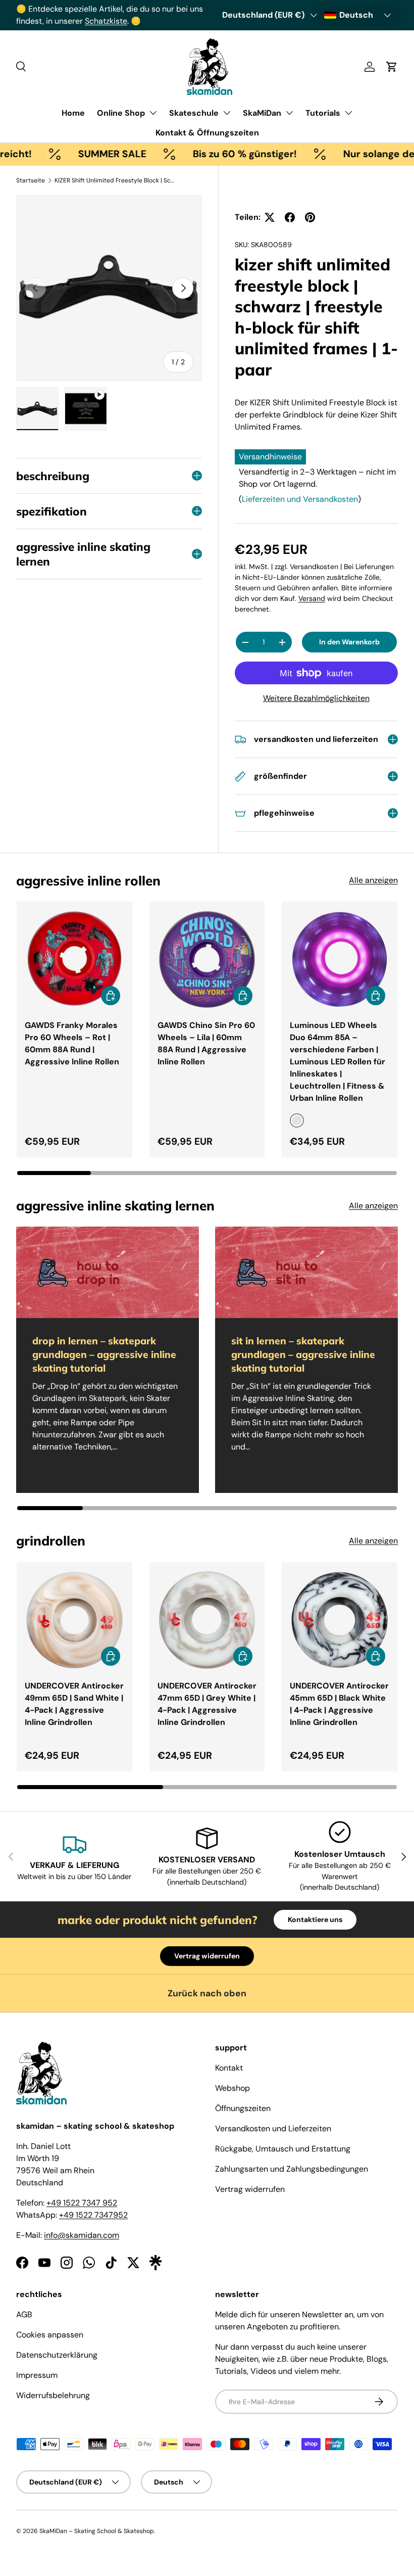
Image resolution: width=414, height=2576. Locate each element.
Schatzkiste (106, 21)
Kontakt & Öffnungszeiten (207, 133)
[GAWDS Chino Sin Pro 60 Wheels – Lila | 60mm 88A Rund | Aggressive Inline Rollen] (207, 959)
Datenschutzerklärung (57, 2355)
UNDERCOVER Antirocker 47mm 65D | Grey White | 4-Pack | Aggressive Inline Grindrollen (207, 1704)
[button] (392, 67)
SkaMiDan (262, 113)
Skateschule (194, 113)
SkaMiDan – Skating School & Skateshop (97, 2531)
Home (73, 113)
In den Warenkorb (349, 642)
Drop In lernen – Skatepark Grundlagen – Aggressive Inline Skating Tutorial (104, 1354)
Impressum (37, 2375)
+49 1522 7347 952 (82, 2203)
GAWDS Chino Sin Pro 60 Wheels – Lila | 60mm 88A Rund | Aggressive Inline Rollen (206, 1043)
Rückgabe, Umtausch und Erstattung (283, 2149)
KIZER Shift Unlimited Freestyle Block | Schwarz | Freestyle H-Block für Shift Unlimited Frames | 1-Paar (115, 180)
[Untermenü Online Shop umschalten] (153, 113)
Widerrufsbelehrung (53, 2395)
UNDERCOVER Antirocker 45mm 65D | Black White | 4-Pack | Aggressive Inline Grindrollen (339, 1704)
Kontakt (229, 2068)
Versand (312, 598)
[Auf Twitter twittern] (270, 217)
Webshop (232, 2088)
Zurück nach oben (207, 1993)
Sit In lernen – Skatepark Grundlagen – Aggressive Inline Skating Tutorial (303, 1354)
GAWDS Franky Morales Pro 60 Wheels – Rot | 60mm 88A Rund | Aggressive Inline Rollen (72, 1043)
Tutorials (323, 113)
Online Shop (121, 113)
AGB (24, 2314)
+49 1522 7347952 (93, 2215)
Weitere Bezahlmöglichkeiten (316, 698)
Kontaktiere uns (315, 1919)
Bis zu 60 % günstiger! (209, 154)
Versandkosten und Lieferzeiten (273, 2128)
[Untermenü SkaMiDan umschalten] (289, 113)
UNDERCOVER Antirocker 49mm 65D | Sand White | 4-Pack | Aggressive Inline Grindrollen (74, 1704)
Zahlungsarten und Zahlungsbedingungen (292, 2169)
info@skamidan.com (82, 2235)
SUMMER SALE (76, 154)
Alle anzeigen (373, 880)
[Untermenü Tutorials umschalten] (348, 113)
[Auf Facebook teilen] (290, 217)
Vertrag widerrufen (207, 1956)
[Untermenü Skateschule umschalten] (227, 113)
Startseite (31, 180)
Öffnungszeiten (243, 2108)
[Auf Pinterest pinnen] (310, 217)
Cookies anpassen (50, 2335)
